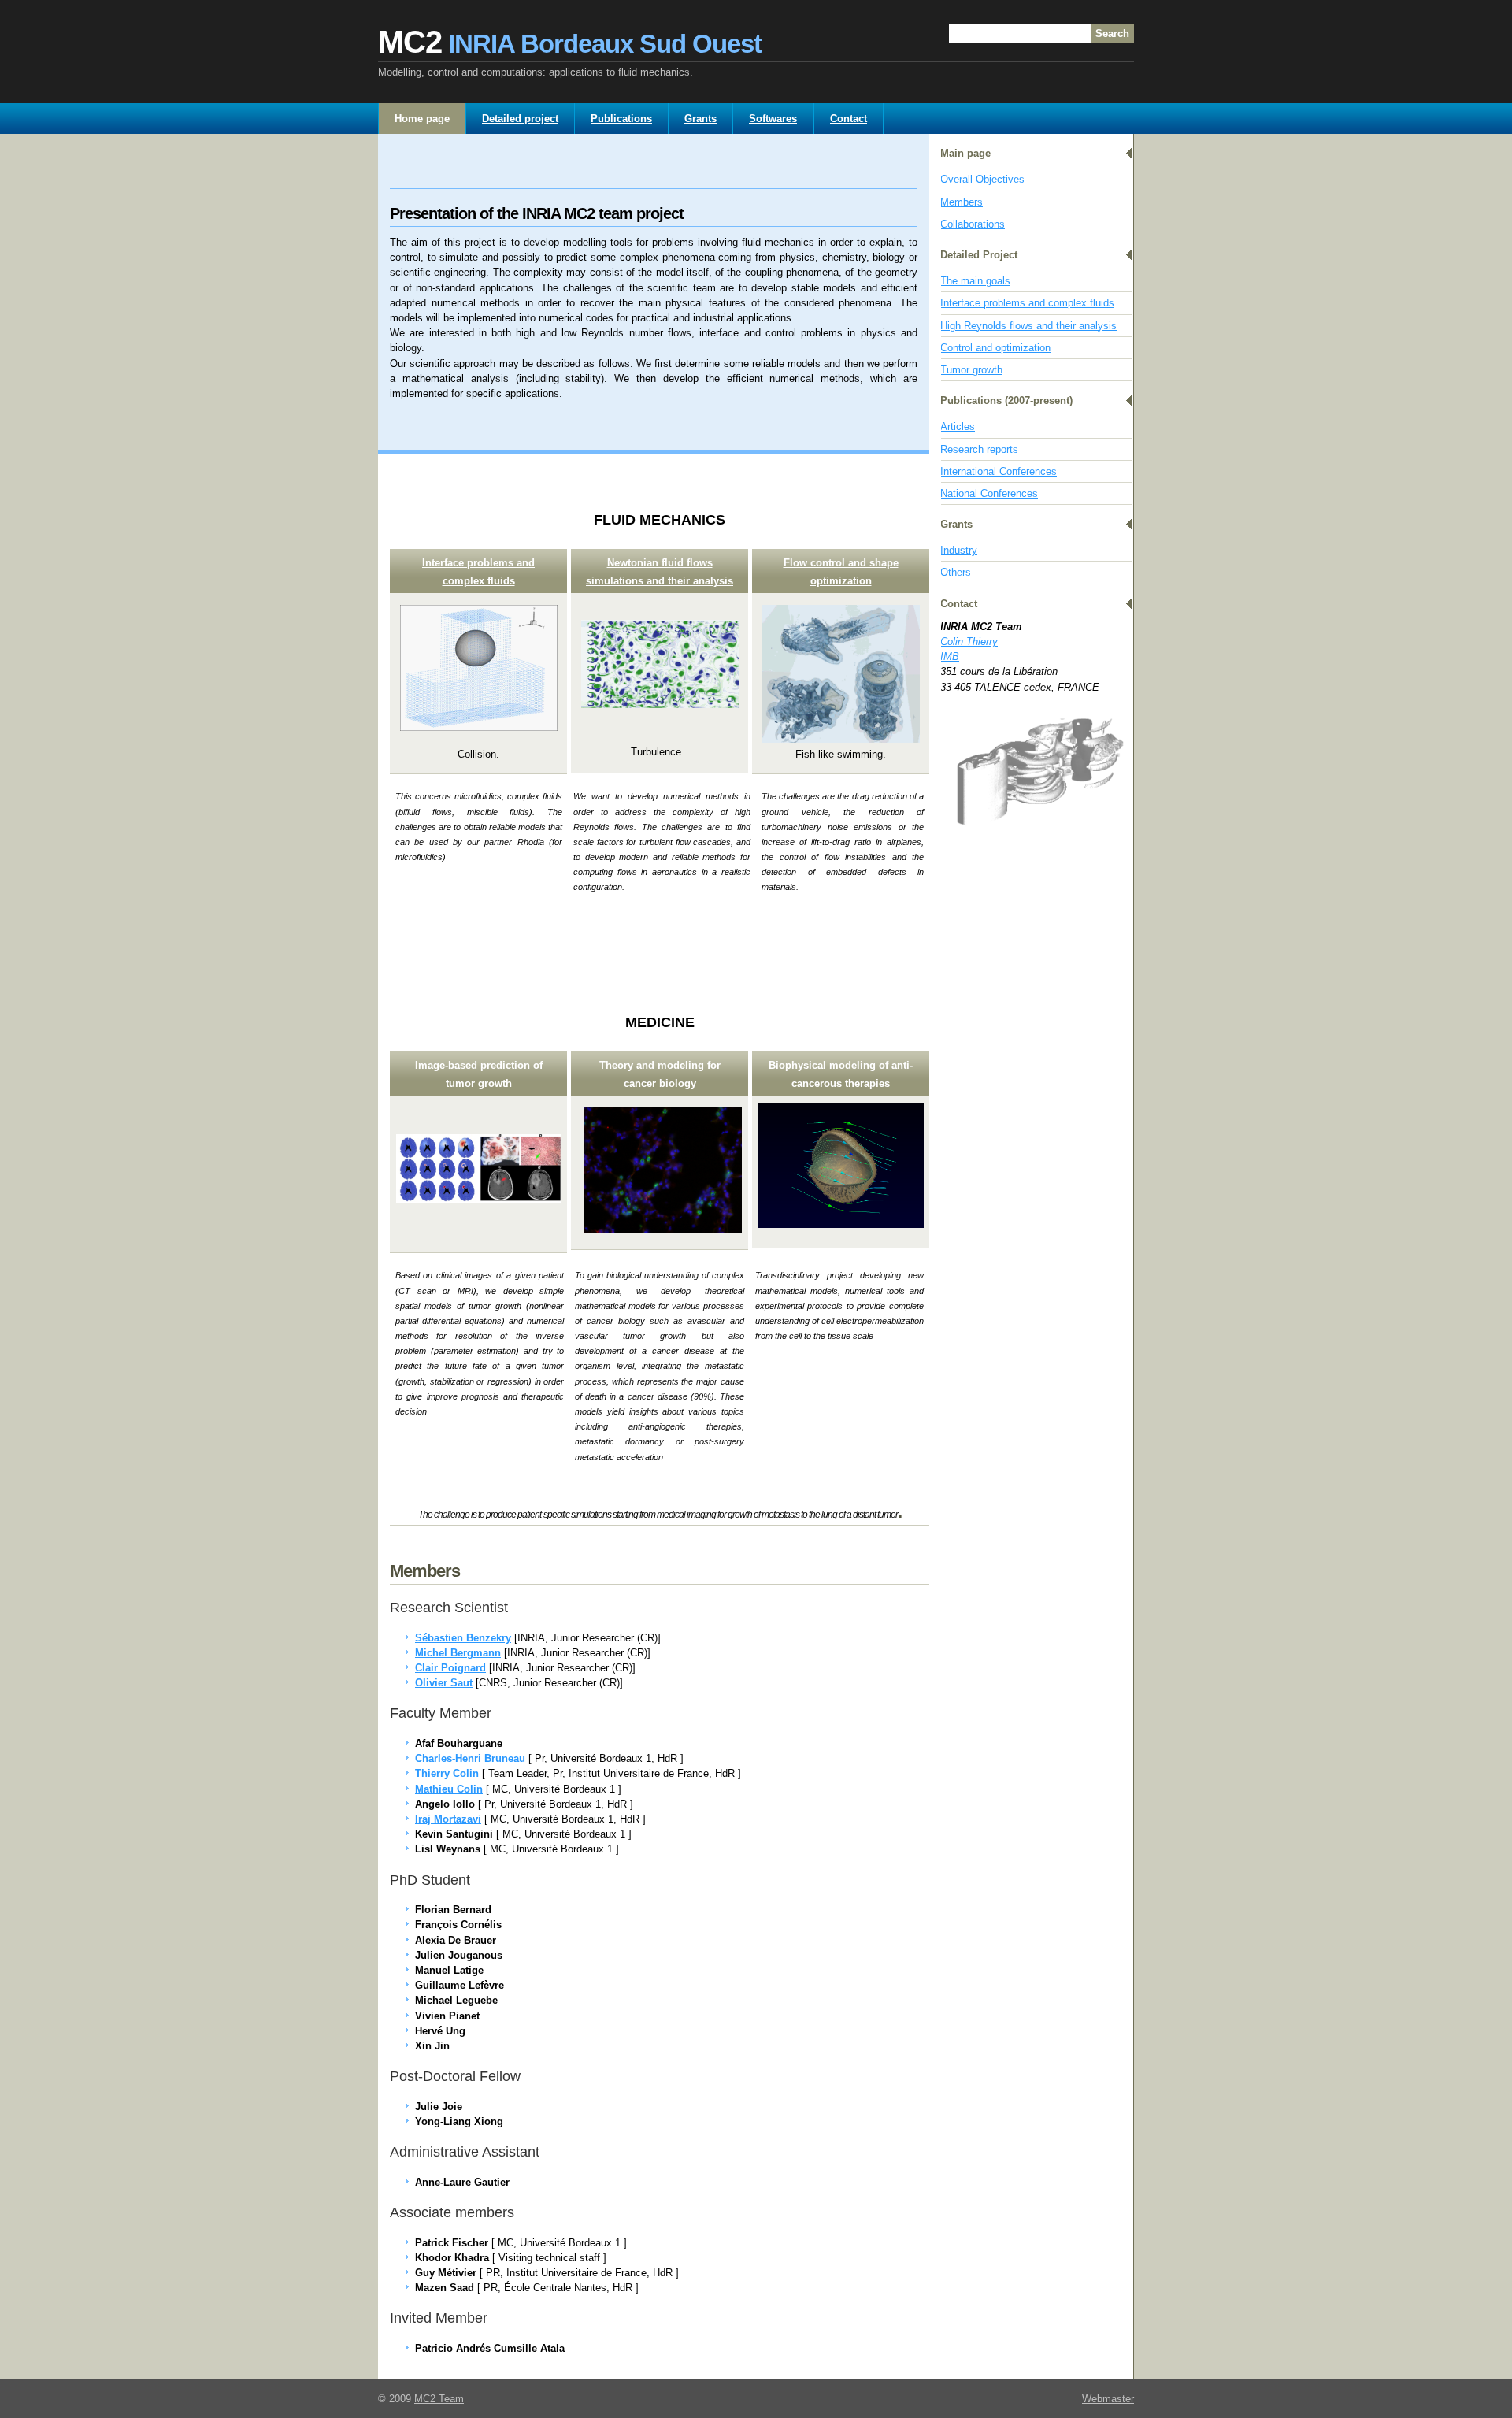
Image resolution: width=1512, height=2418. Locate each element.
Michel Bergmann (458, 1653)
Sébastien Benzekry (463, 1638)
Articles (958, 426)
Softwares (773, 119)
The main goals (975, 281)
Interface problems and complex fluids (1027, 303)
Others (956, 572)
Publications (621, 119)
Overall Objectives (982, 179)
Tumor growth (971, 370)
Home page (422, 119)
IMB (950, 656)
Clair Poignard (450, 1668)
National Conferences (989, 493)
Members (962, 202)
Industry (959, 550)
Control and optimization (995, 348)
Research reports (979, 449)
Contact (849, 119)
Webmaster (1108, 2399)
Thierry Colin (447, 1773)
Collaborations (973, 224)
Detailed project (520, 119)
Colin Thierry (969, 642)
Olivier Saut (444, 1683)
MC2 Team (439, 2399)
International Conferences (999, 471)
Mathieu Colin (449, 1789)
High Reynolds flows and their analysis (1028, 326)
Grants (700, 119)
